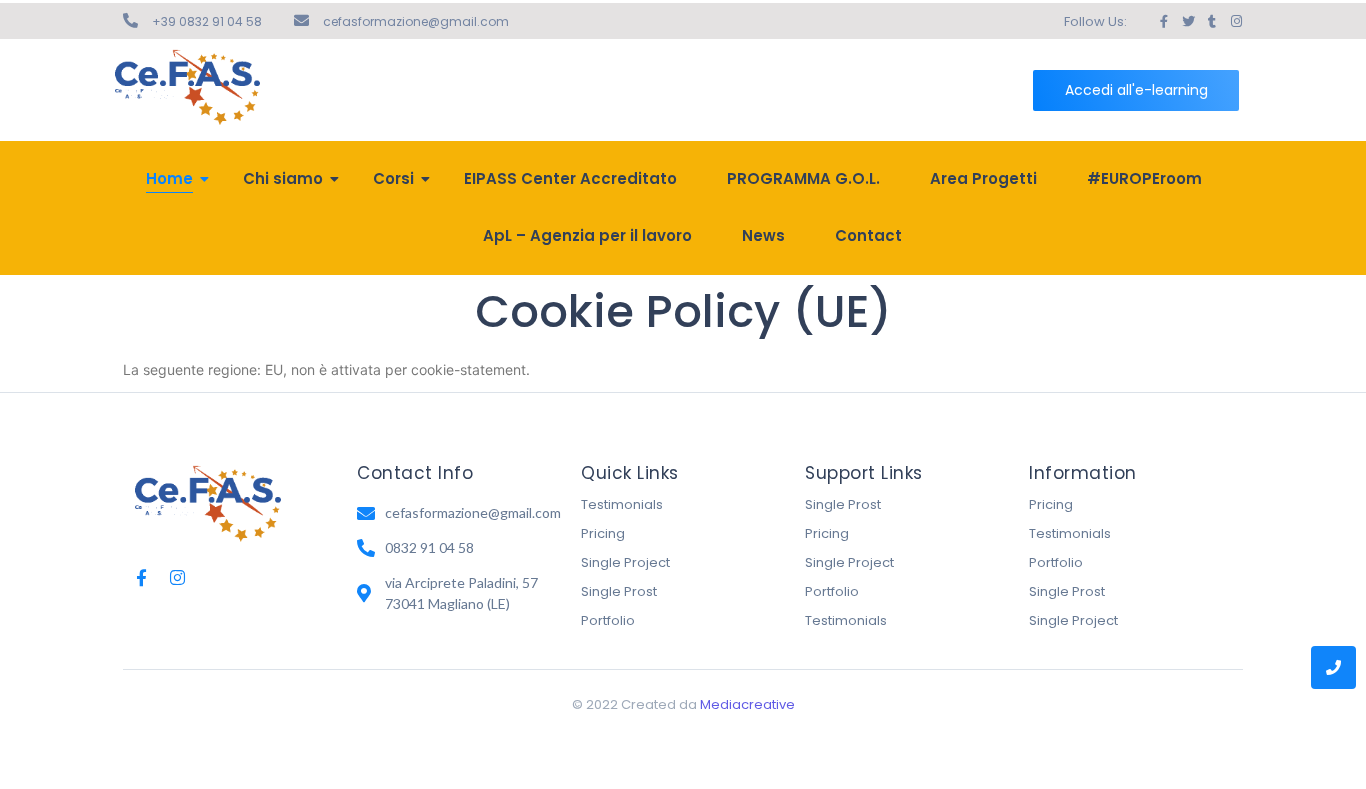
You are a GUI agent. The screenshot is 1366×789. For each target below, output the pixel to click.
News (763, 235)
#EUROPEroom (1144, 178)
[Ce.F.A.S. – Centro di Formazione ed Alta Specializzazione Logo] (187, 87)
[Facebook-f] (141, 577)
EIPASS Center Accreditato (570, 178)
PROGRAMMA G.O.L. (803, 178)
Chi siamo (283, 178)
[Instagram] (177, 577)
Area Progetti (983, 178)
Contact (868, 235)
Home (169, 178)
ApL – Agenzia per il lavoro (587, 235)
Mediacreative (747, 704)
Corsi (393, 178)
